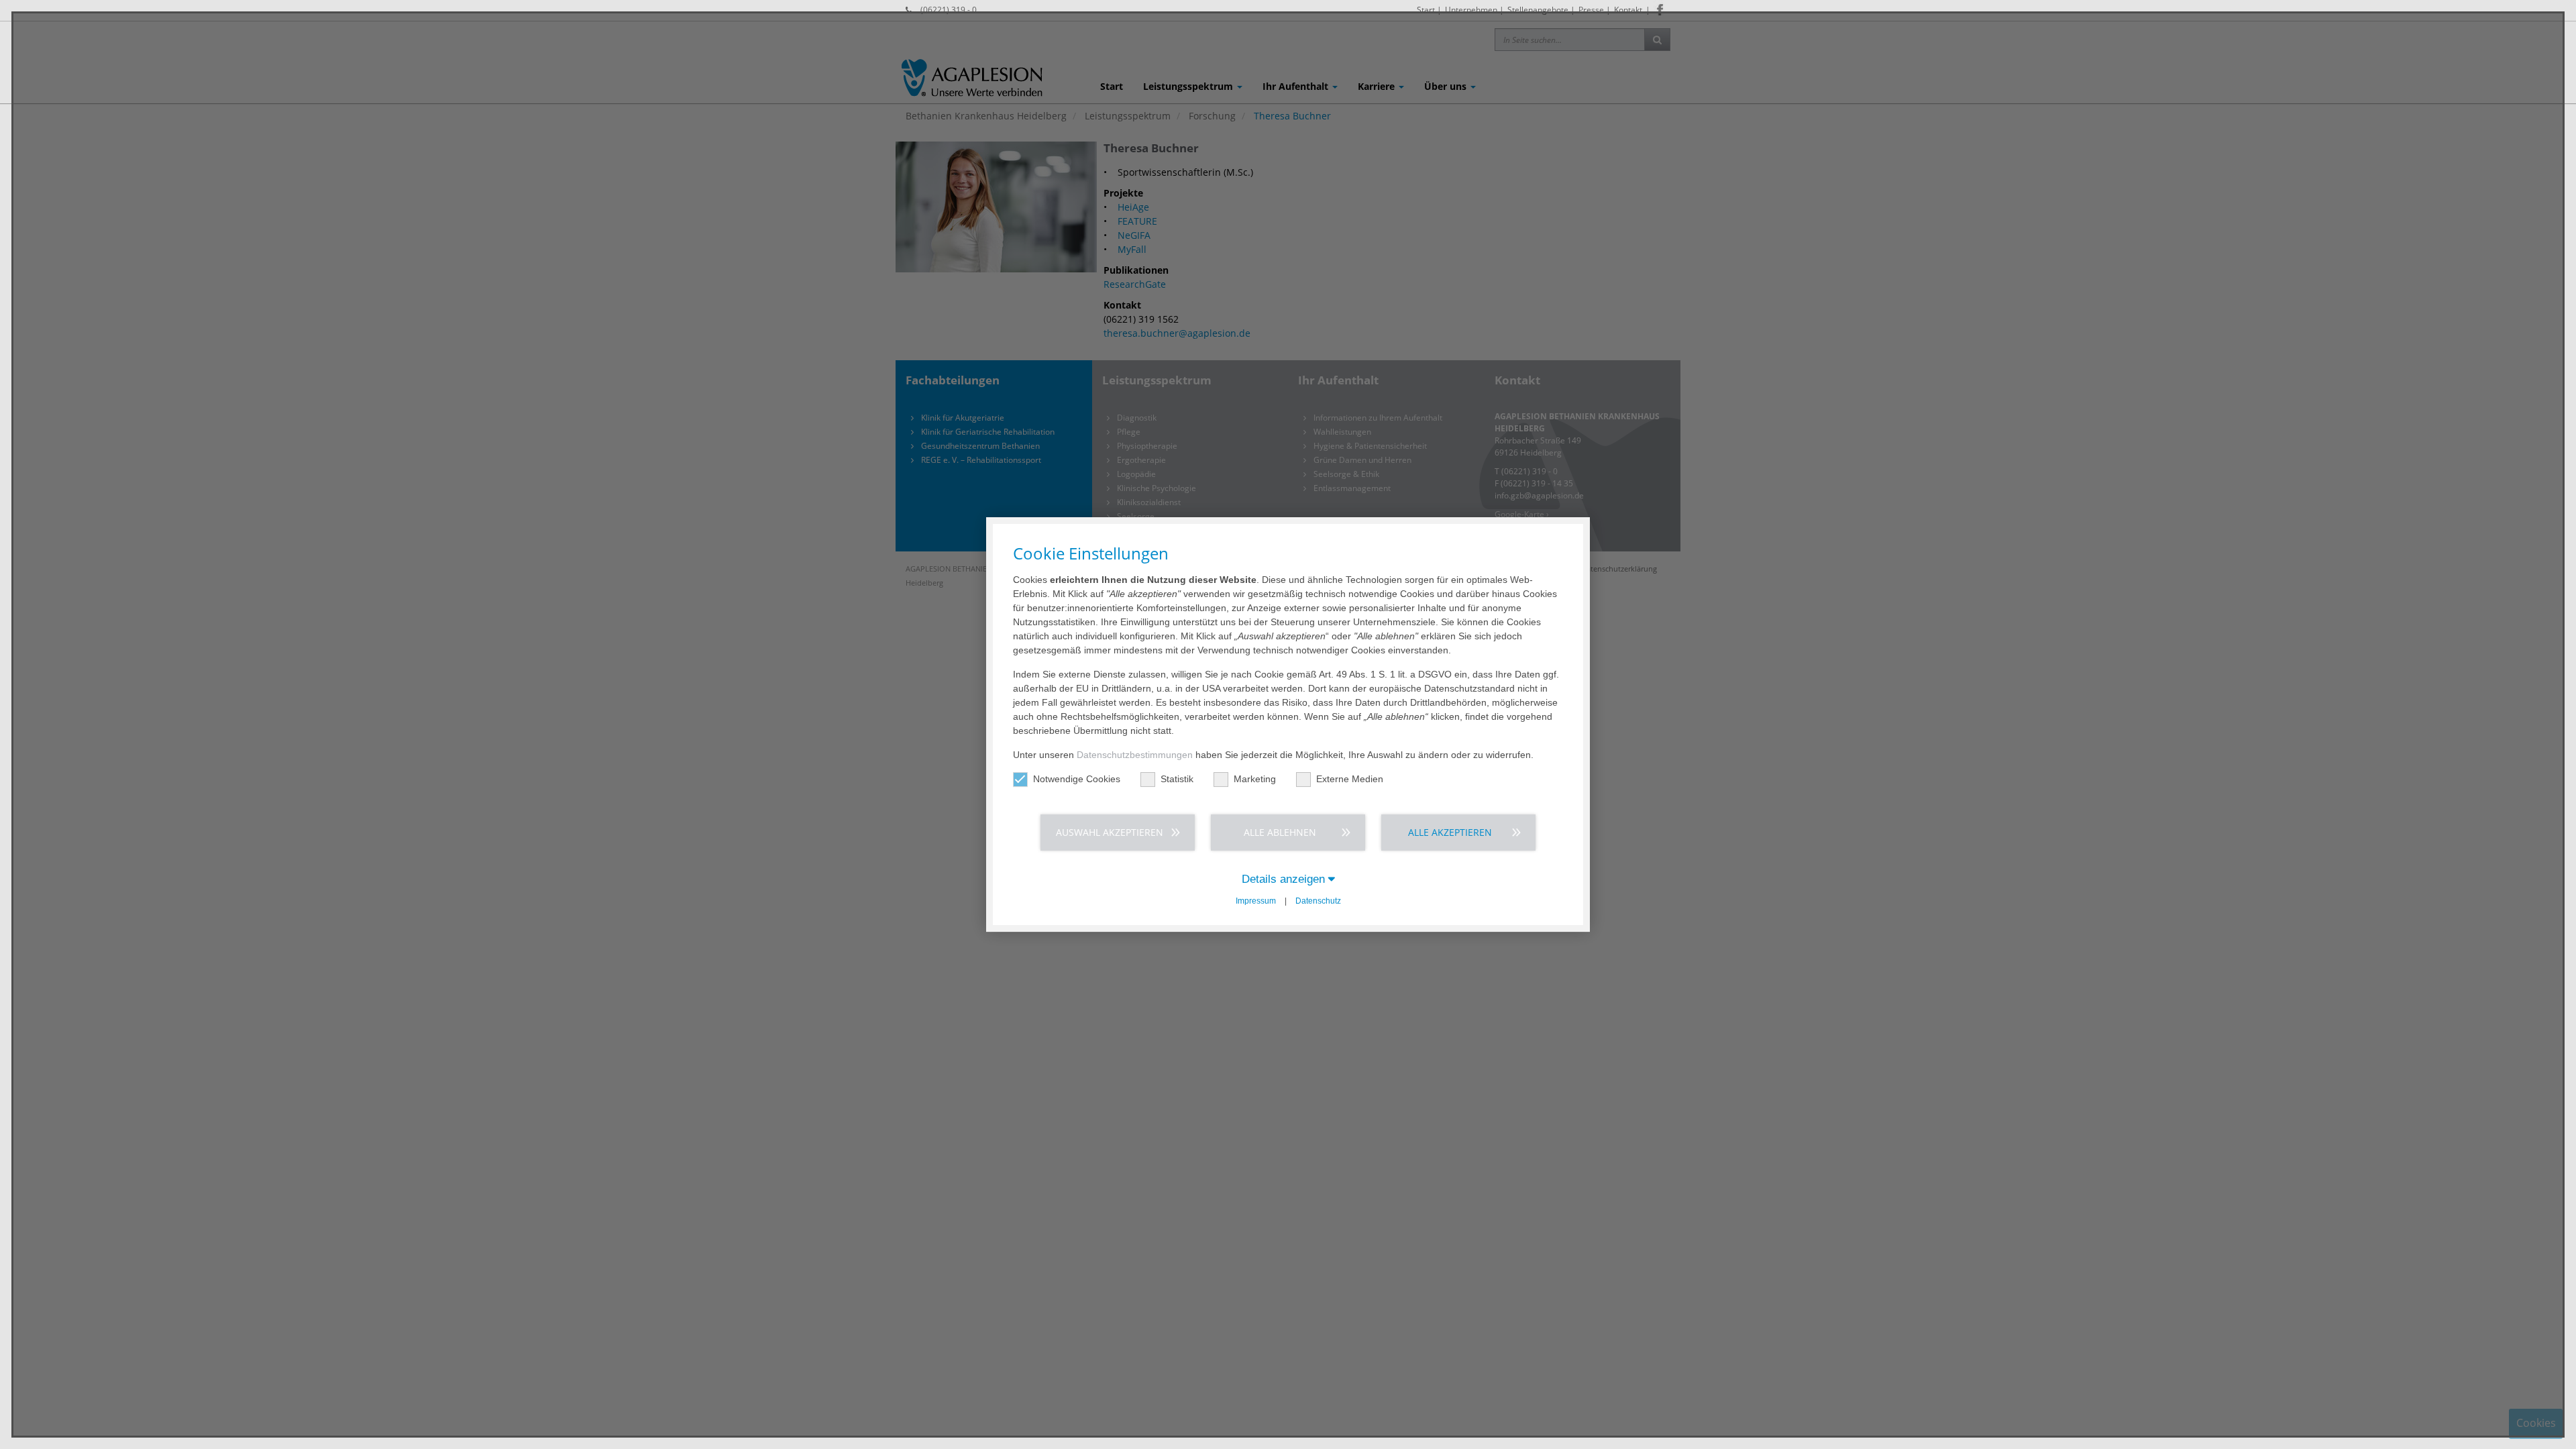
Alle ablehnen (1280, 832)
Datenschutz (1318, 901)
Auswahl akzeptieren (1110, 832)
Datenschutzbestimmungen (1135, 755)
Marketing (1255, 779)
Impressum (1256, 901)
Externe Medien (1350, 779)
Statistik (1177, 779)
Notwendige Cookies (1077, 779)
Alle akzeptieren (1450, 832)
